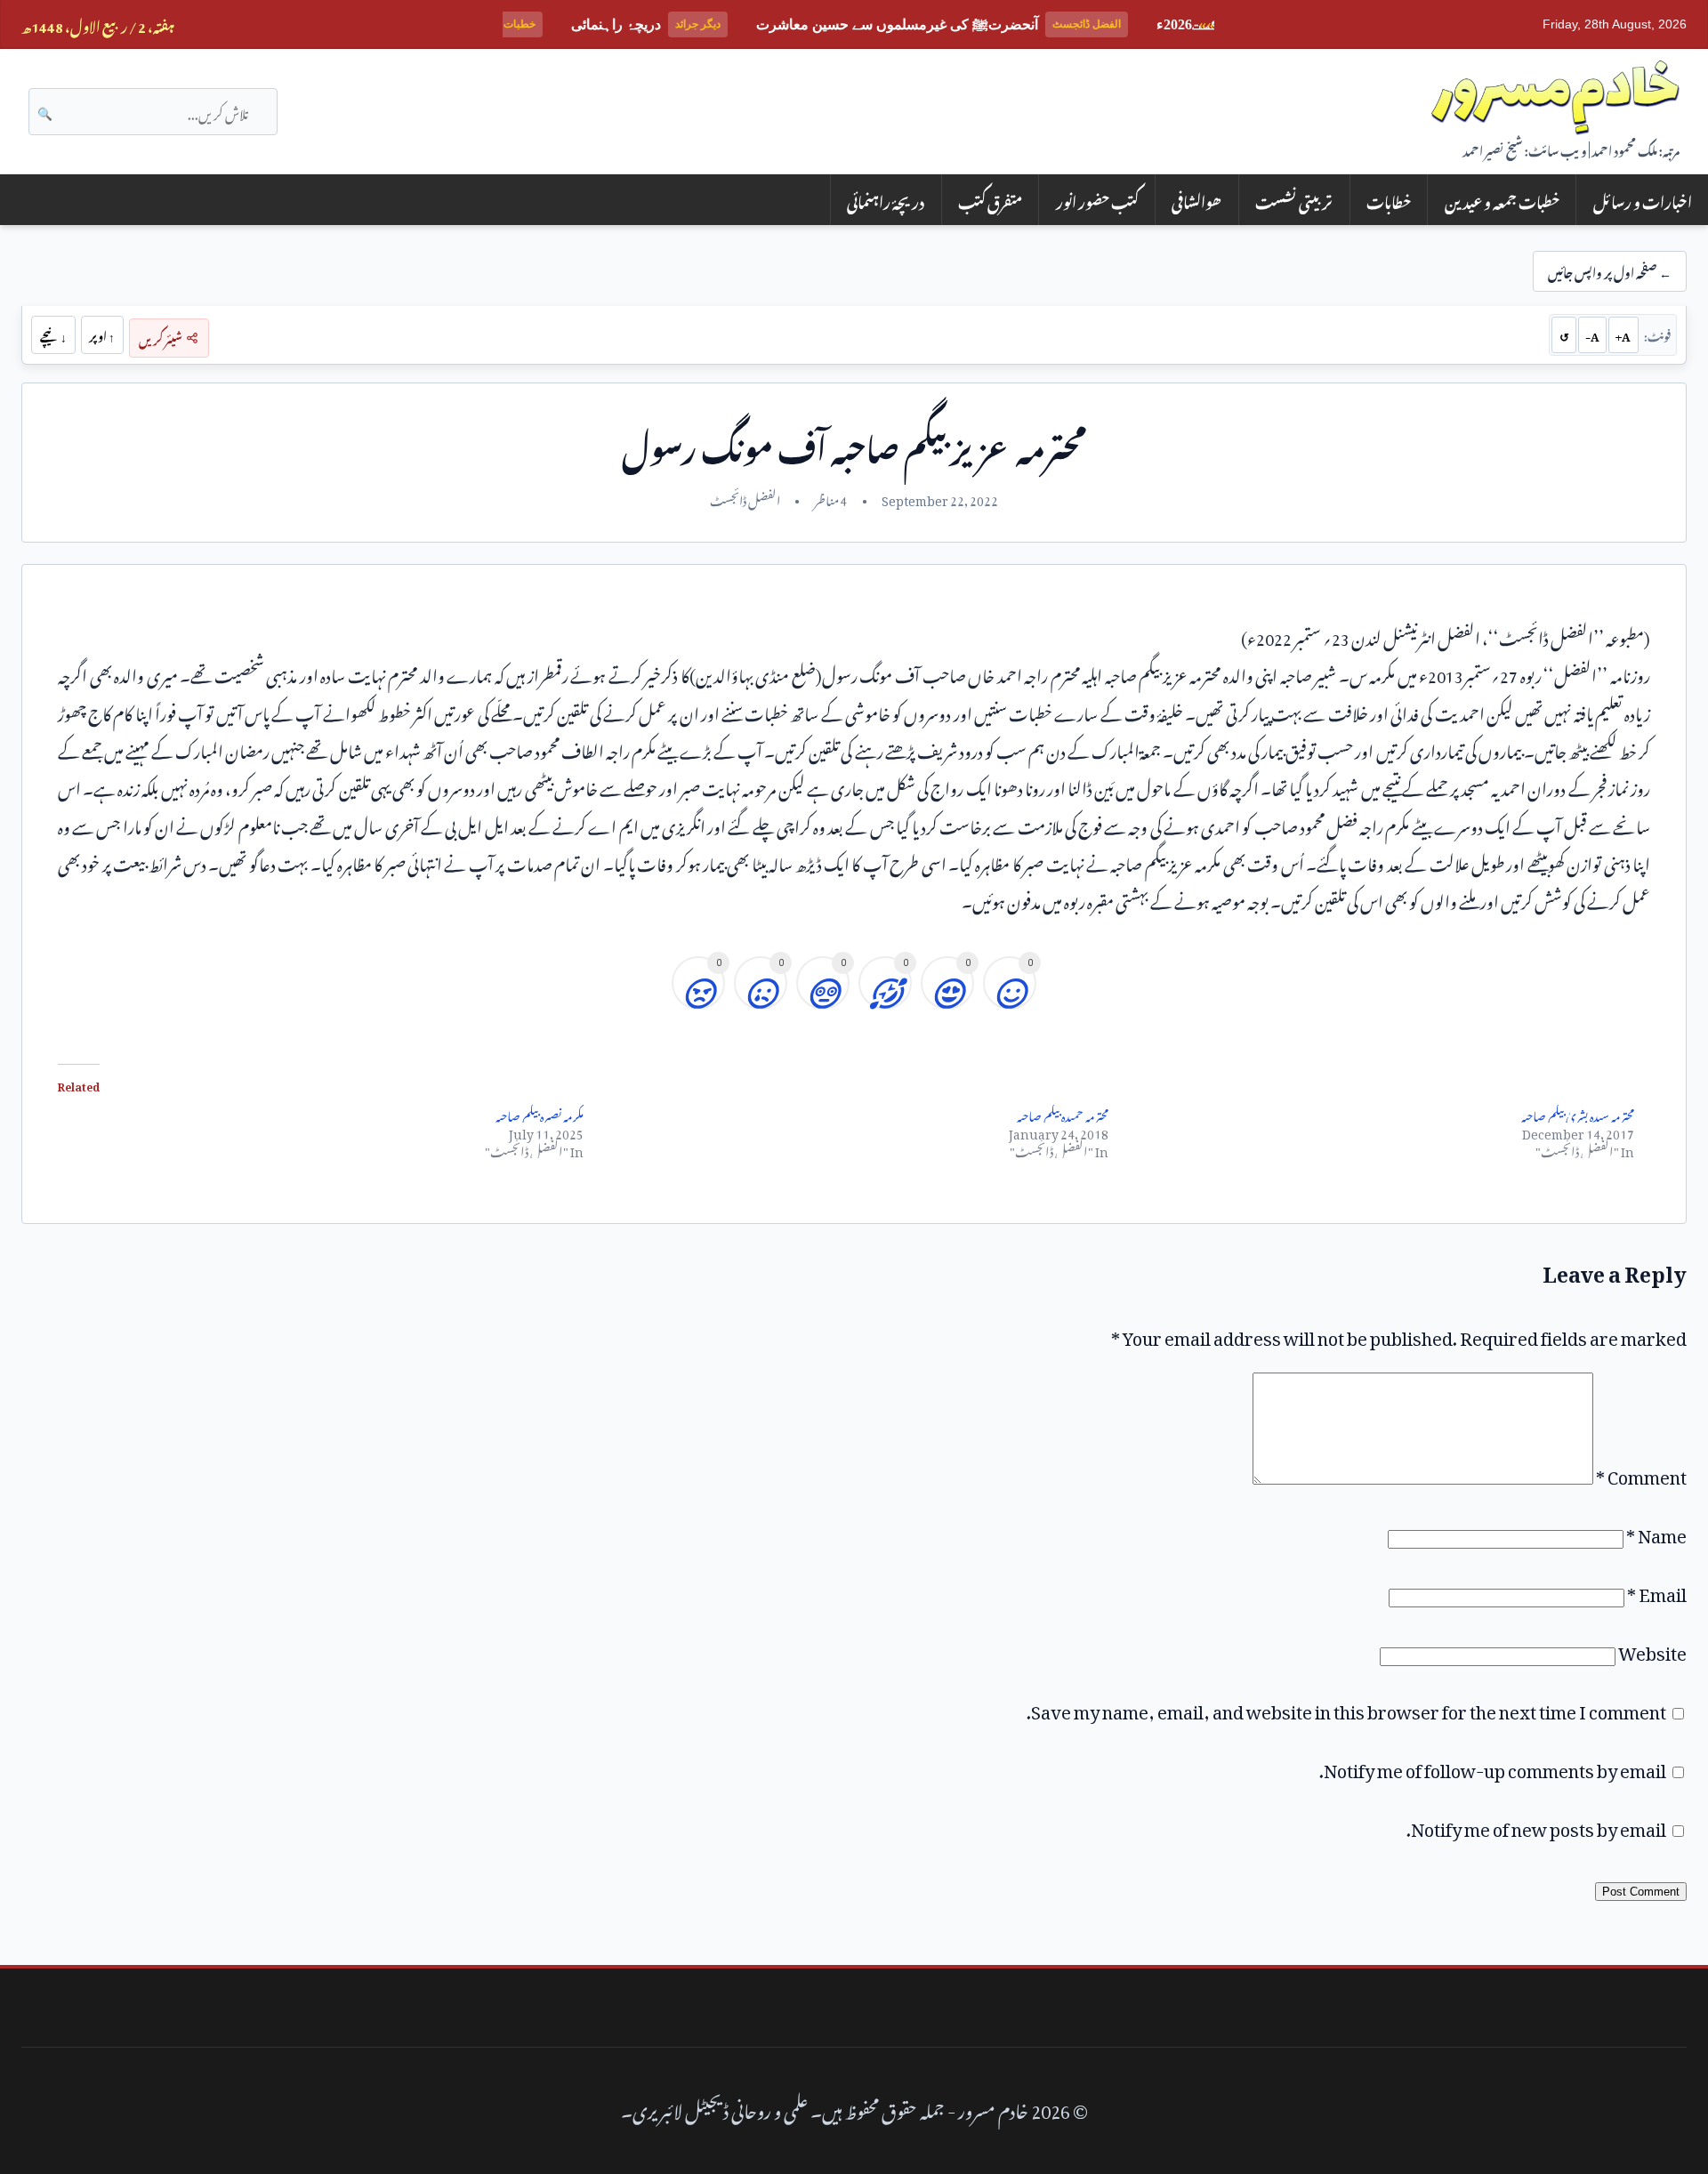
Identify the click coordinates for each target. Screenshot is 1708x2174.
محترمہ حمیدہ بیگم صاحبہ (1063, 1113)
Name (1656, 1532)
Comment (1641, 1473)
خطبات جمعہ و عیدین (1502, 200)
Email (1657, 1590)
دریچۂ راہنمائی (886, 200)
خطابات (1389, 200)
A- (1592, 334)
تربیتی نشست (1294, 200)
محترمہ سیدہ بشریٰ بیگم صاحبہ (1578, 1113)
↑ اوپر (102, 334)
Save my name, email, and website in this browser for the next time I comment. (1346, 1708)
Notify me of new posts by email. (1536, 1825)
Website (1652, 1649)
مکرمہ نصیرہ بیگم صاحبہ (540, 1113)
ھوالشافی (1196, 200)
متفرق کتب (990, 200)
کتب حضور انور (1097, 200)
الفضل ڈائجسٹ (745, 498)
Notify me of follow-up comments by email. (1493, 1767)
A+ (1623, 334)
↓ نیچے (53, 334)
